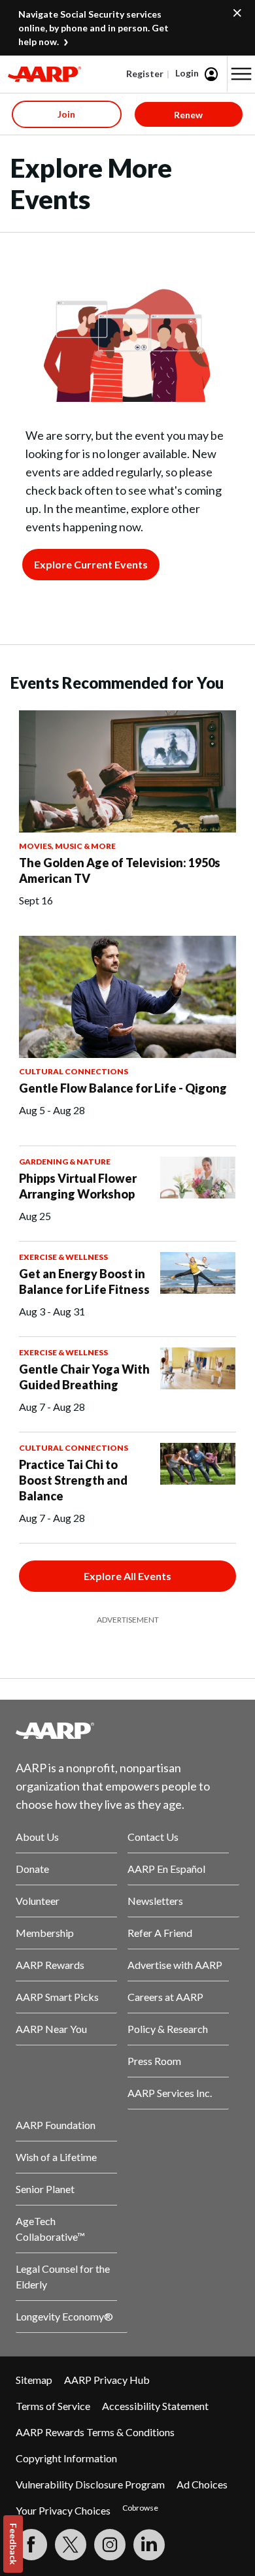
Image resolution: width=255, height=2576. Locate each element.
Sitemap (34, 2380)
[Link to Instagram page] (110, 2545)
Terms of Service (53, 2406)
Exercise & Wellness (63, 1257)
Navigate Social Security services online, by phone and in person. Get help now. (93, 28)
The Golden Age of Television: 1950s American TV (120, 870)
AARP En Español (166, 1869)
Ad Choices (202, 2484)
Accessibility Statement (155, 2406)
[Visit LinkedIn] (149, 2545)
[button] (241, 74)
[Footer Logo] (127, 1730)
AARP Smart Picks (57, 1997)
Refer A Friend (160, 1933)
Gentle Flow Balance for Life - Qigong (123, 1088)
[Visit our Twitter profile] (71, 2545)
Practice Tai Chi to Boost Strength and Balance (73, 1480)
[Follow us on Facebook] (31, 2545)
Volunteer (38, 1901)
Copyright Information (66, 2458)
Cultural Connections (74, 1071)
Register (145, 74)
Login (187, 73)
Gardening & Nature (65, 1162)
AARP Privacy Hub (107, 2380)
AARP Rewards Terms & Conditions (95, 2432)
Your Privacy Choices (63, 2510)
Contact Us (153, 1837)
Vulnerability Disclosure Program (90, 2484)
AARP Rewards (50, 1965)
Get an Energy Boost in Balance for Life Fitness (84, 1281)
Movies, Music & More (67, 846)
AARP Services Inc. (170, 2093)
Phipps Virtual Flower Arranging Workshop (78, 1186)
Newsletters (155, 1901)
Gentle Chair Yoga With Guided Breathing (84, 1377)
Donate (32, 1869)
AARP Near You (51, 2029)
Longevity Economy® (64, 2316)
